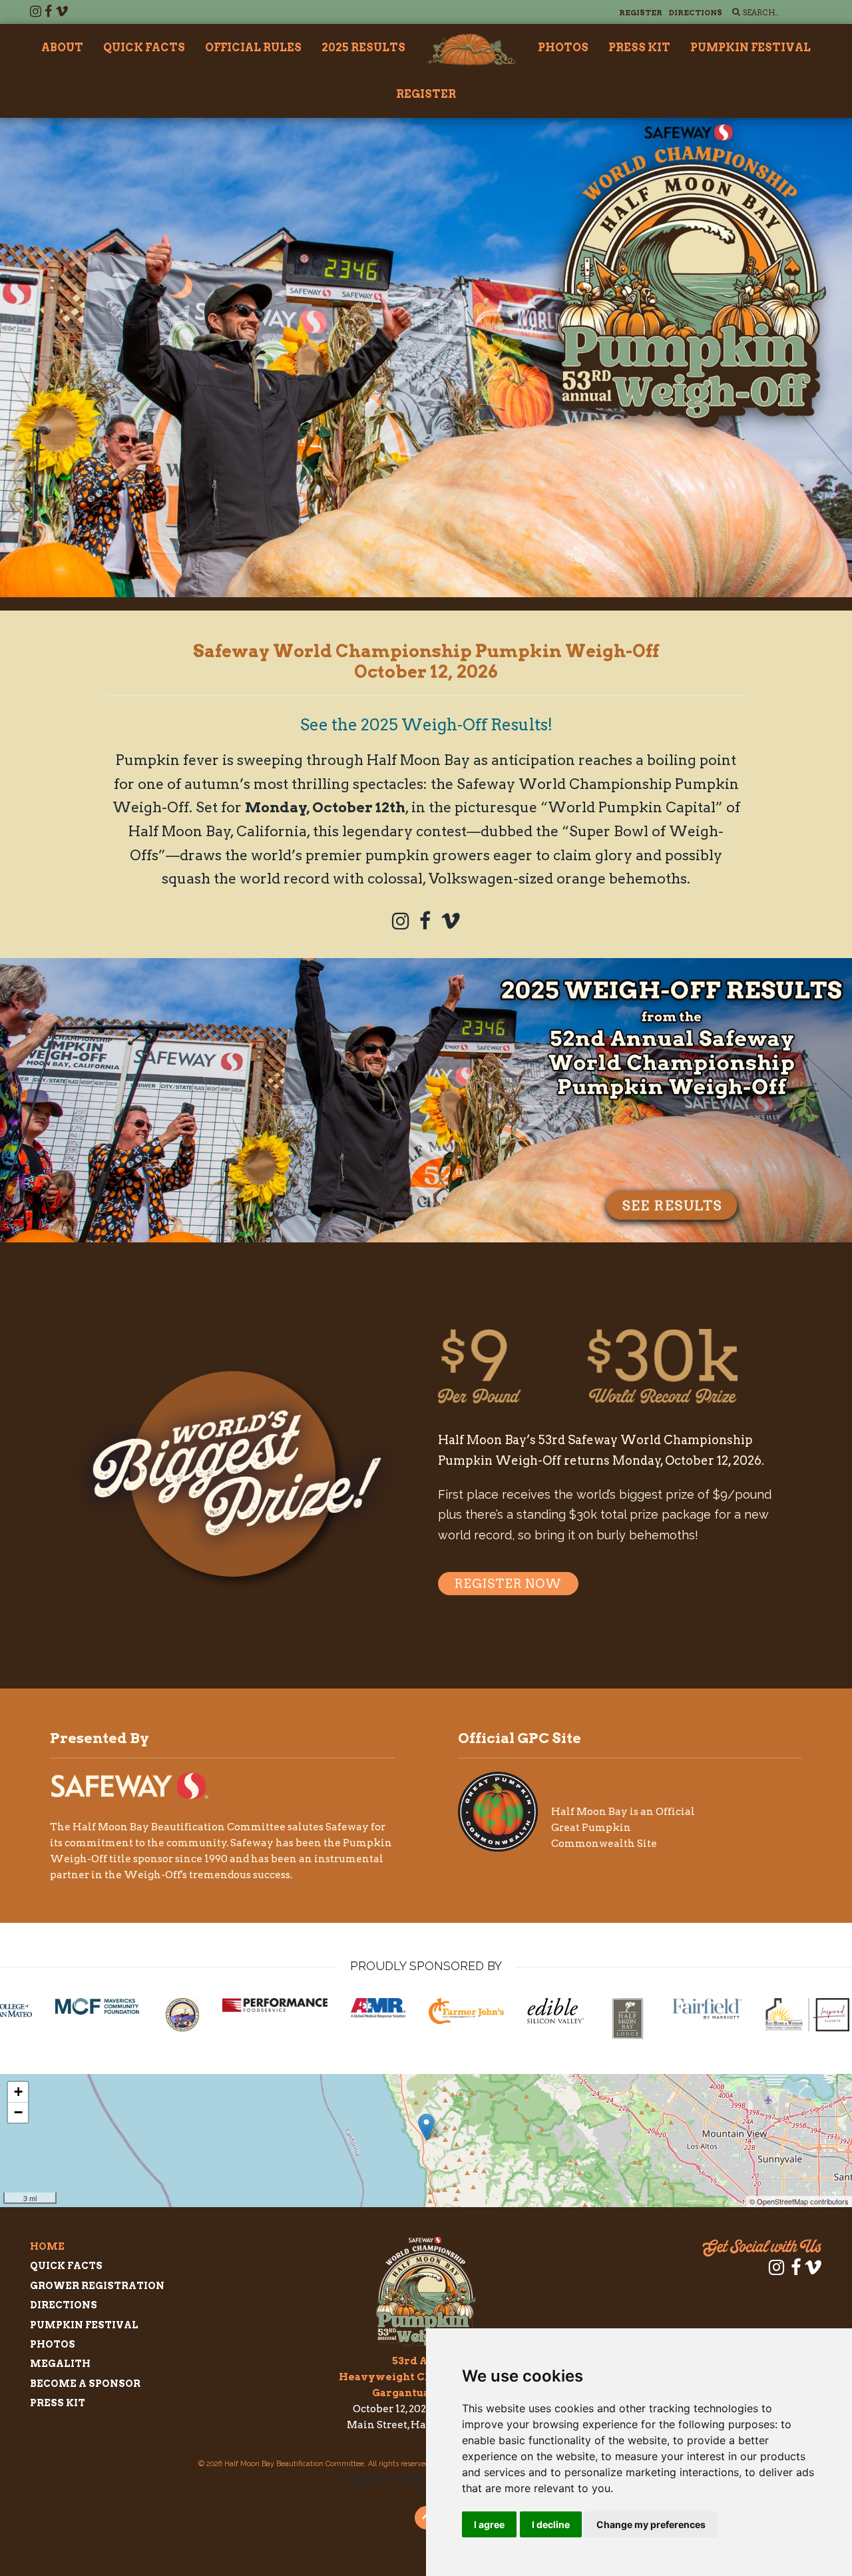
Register (641, 13)
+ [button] (18, 2092)
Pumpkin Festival (750, 48)
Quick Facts (144, 48)
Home (47, 2246)
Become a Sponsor (85, 2384)
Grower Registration (97, 2286)
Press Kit (639, 48)
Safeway (347, 1827)
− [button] (18, 2112)
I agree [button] (489, 2524)
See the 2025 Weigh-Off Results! (426, 725)
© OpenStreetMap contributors (799, 2201)
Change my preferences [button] (651, 2524)
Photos (563, 48)
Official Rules (253, 48)
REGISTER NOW (508, 1584)
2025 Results (363, 48)
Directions (696, 13)
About (62, 48)
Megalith (60, 2364)
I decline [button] (551, 2524)
